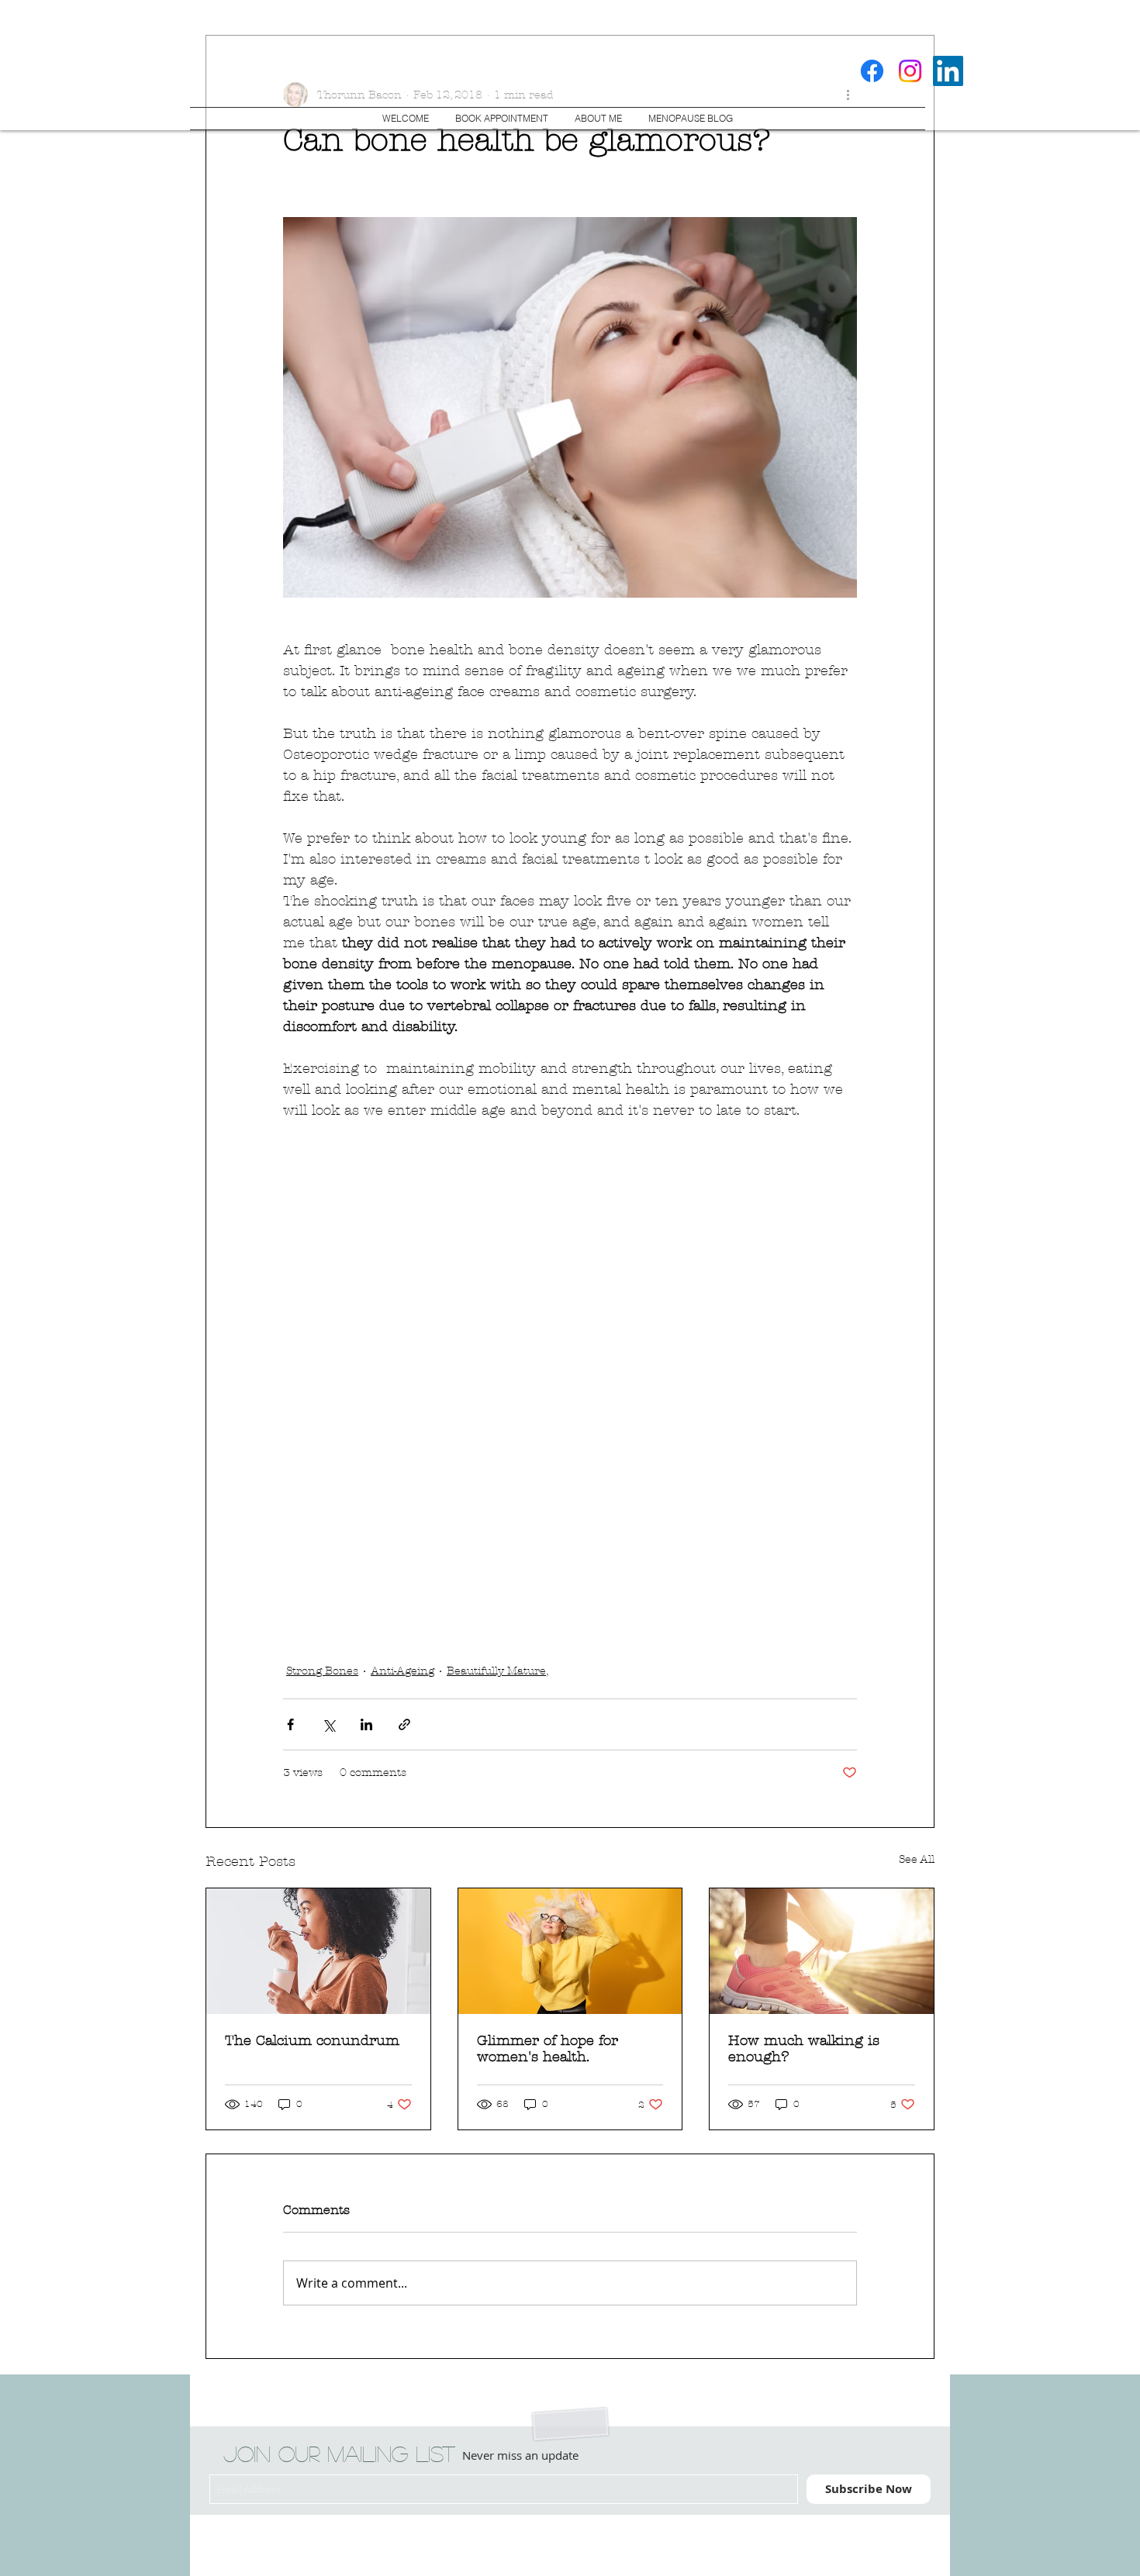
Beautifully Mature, (497, 1671)
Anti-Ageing (402, 1671)
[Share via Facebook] (290, 1724)
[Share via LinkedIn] (366, 1724)
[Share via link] (404, 1724)
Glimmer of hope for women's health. (548, 2049)
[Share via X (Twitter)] (328, 1724)
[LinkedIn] (948, 71)
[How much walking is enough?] (822, 1951)
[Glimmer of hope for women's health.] (570, 1951)
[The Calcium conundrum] (318, 1951)
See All (917, 1859)
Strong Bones (322, 1671)
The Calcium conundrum (312, 2041)
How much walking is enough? (804, 2049)
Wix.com (432, 2535)
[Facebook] (872, 71)
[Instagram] (910, 71)
